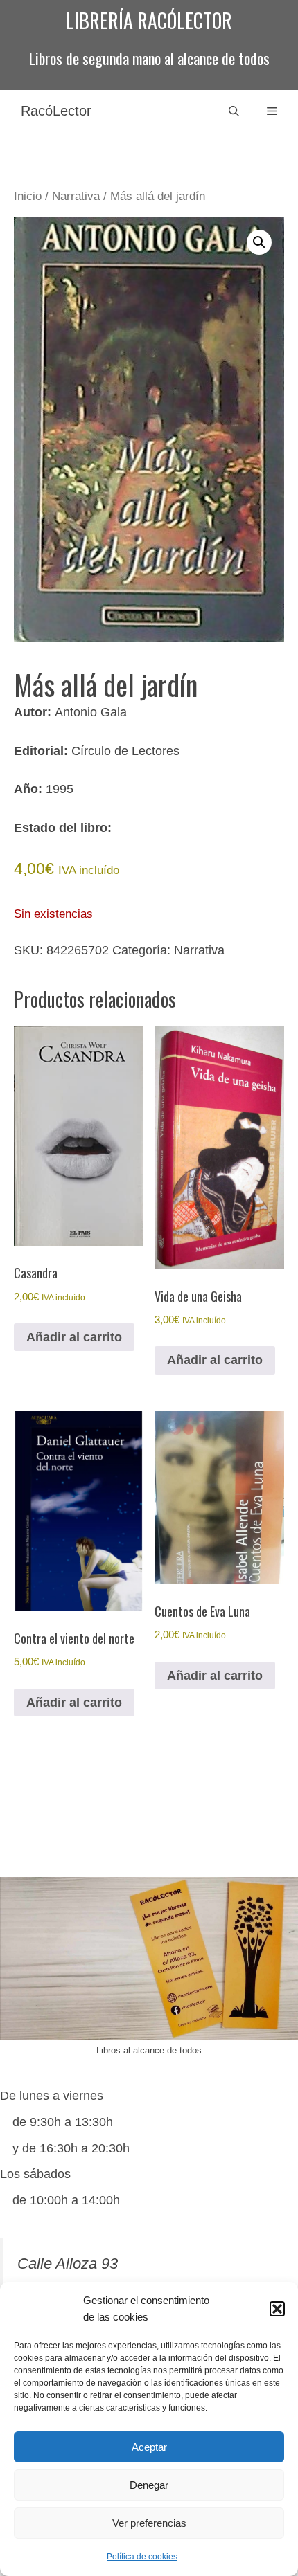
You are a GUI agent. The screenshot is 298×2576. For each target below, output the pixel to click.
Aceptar (149, 2447)
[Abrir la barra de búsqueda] (234, 111)
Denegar (149, 2485)
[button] (277, 2309)
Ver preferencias (149, 2523)
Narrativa (76, 196)
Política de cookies (142, 2557)
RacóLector (56, 111)
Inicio (28, 196)
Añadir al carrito (74, 1337)
